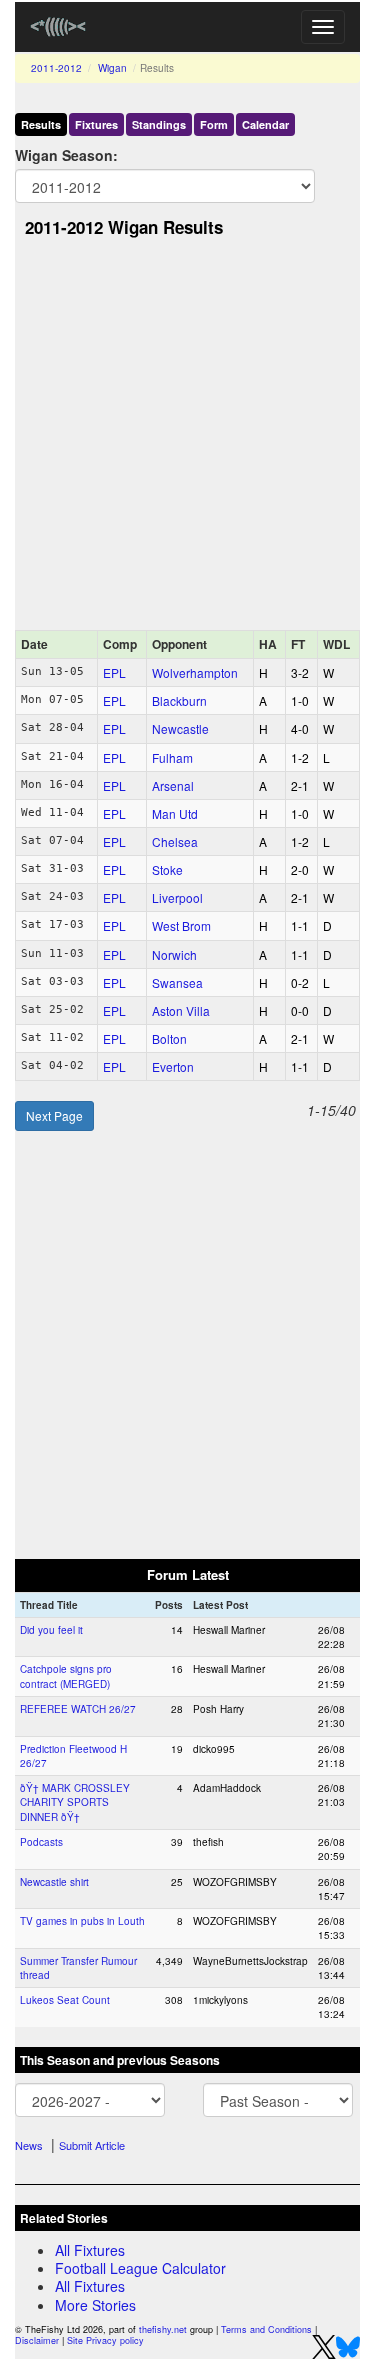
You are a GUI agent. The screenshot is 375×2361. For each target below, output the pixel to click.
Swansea (177, 982)
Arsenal (173, 785)
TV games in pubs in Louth (82, 1921)
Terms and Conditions (266, 2329)
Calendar (265, 124)
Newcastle (180, 728)
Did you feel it (51, 1630)
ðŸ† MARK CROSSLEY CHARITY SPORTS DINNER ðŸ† (75, 1802)
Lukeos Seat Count (65, 2000)
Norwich (174, 954)
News (29, 2145)
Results (41, 124)
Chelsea (175, 841)
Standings (159, 124)
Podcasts (41, 1842)
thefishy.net (163, 2329)
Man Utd (175, 813)
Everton (173, 1066)
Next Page (54, 1115)
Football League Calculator (140, 2268)
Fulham (172, 757)
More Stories (95, 2305)
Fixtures (96, 124)
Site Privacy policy (105, 2340)
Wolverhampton (195, 672)
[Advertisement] (187, 439)
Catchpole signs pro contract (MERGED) (66, 1676)
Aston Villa (181, 1010)
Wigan (112, 68)
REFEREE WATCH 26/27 (78, 1709)
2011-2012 (56, 68)
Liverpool (177, 897)
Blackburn (179, 700)
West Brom (181, 925)
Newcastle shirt (54, 1882)
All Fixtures (90, 2250)
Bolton (169, 1038)
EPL (114, 672)
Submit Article (92, 2145)
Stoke (167, 869)
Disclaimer (37, 2340)
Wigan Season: (66, 155)
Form (214, 124)
